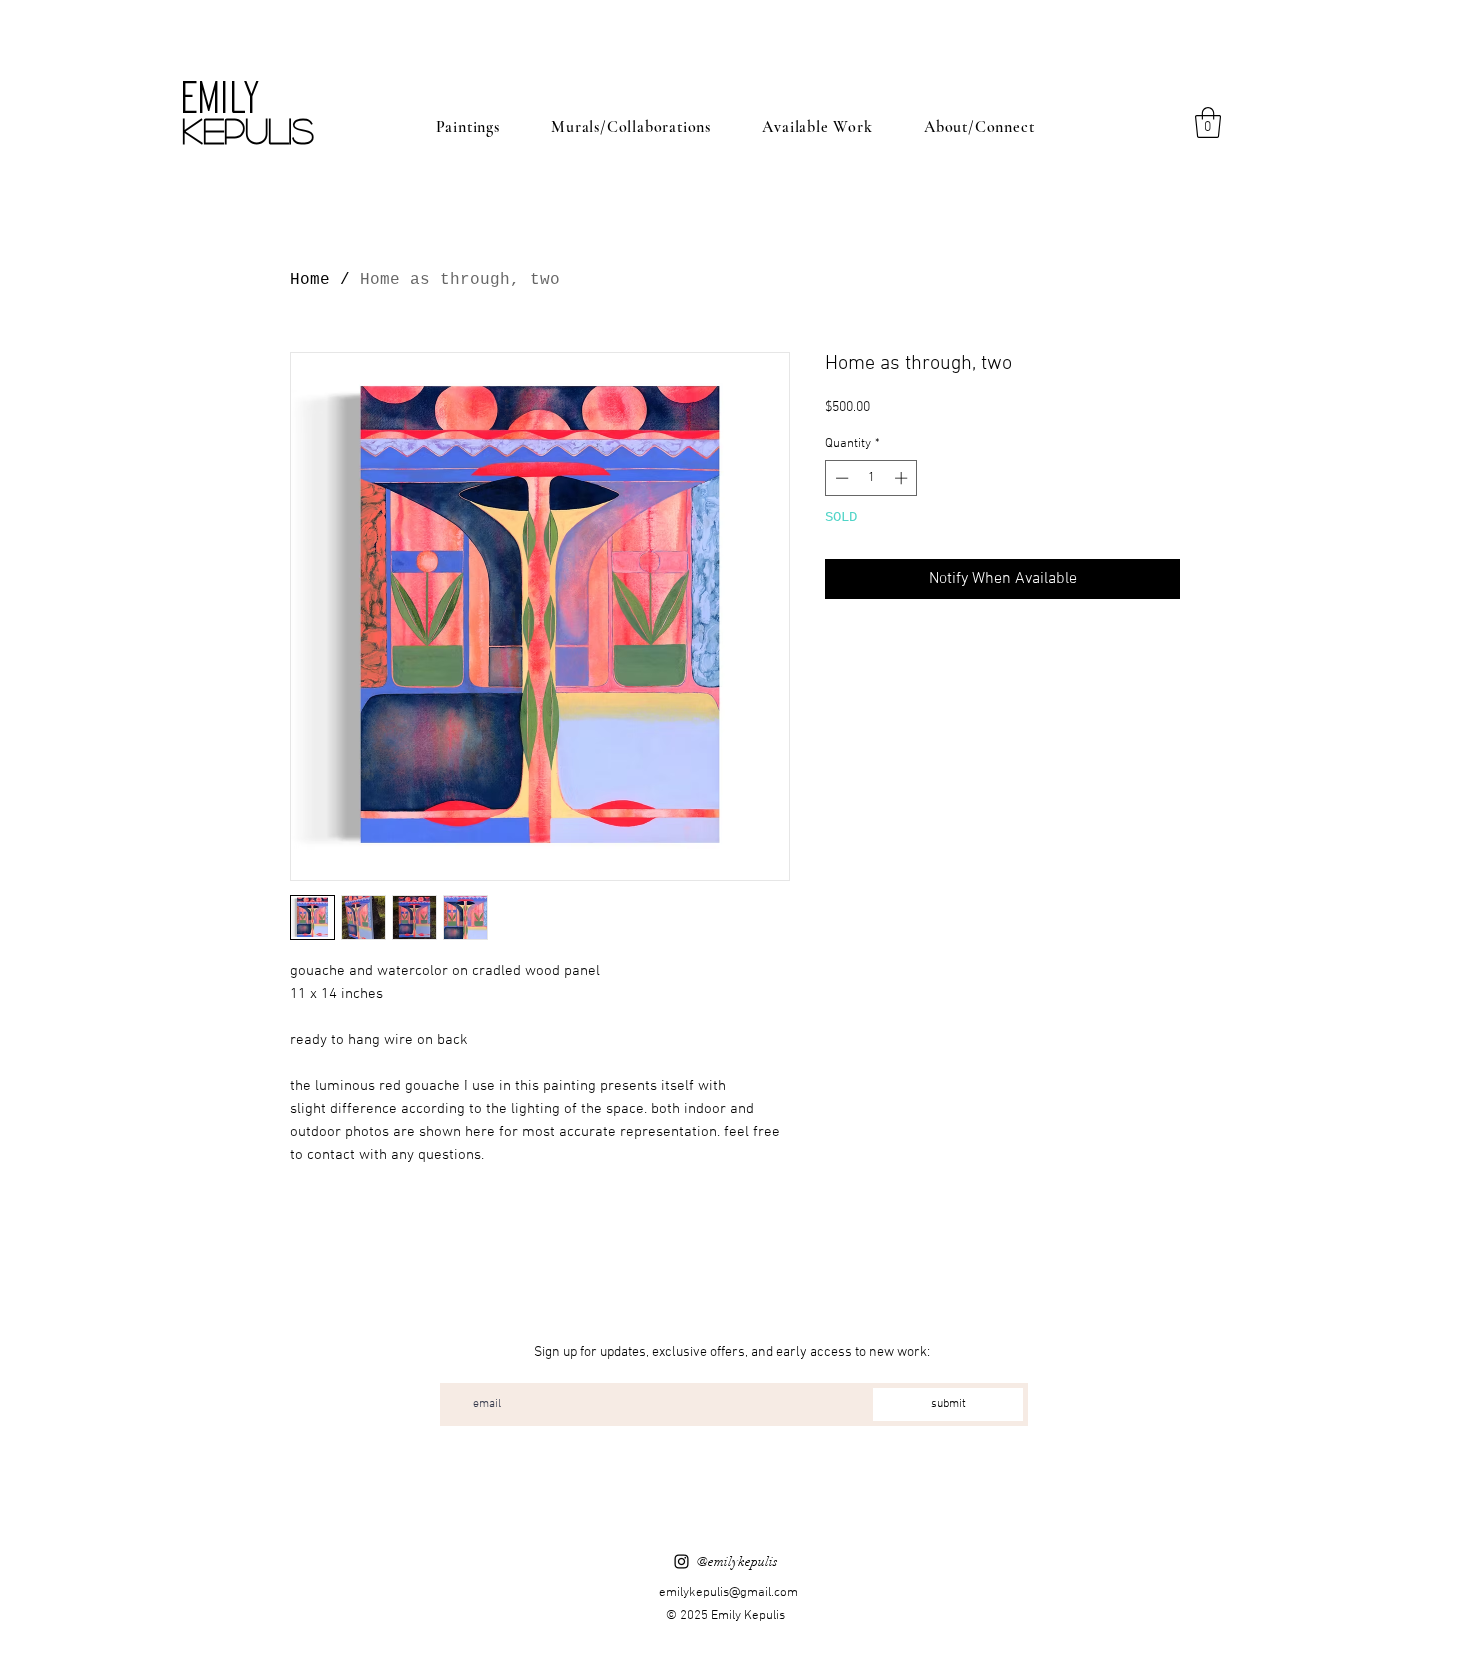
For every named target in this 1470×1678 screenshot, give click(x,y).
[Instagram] (681, 1561)
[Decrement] (840, 478)
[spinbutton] (871, 478)
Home (310, 280)
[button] (1208, 122)
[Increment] (903, 478)
